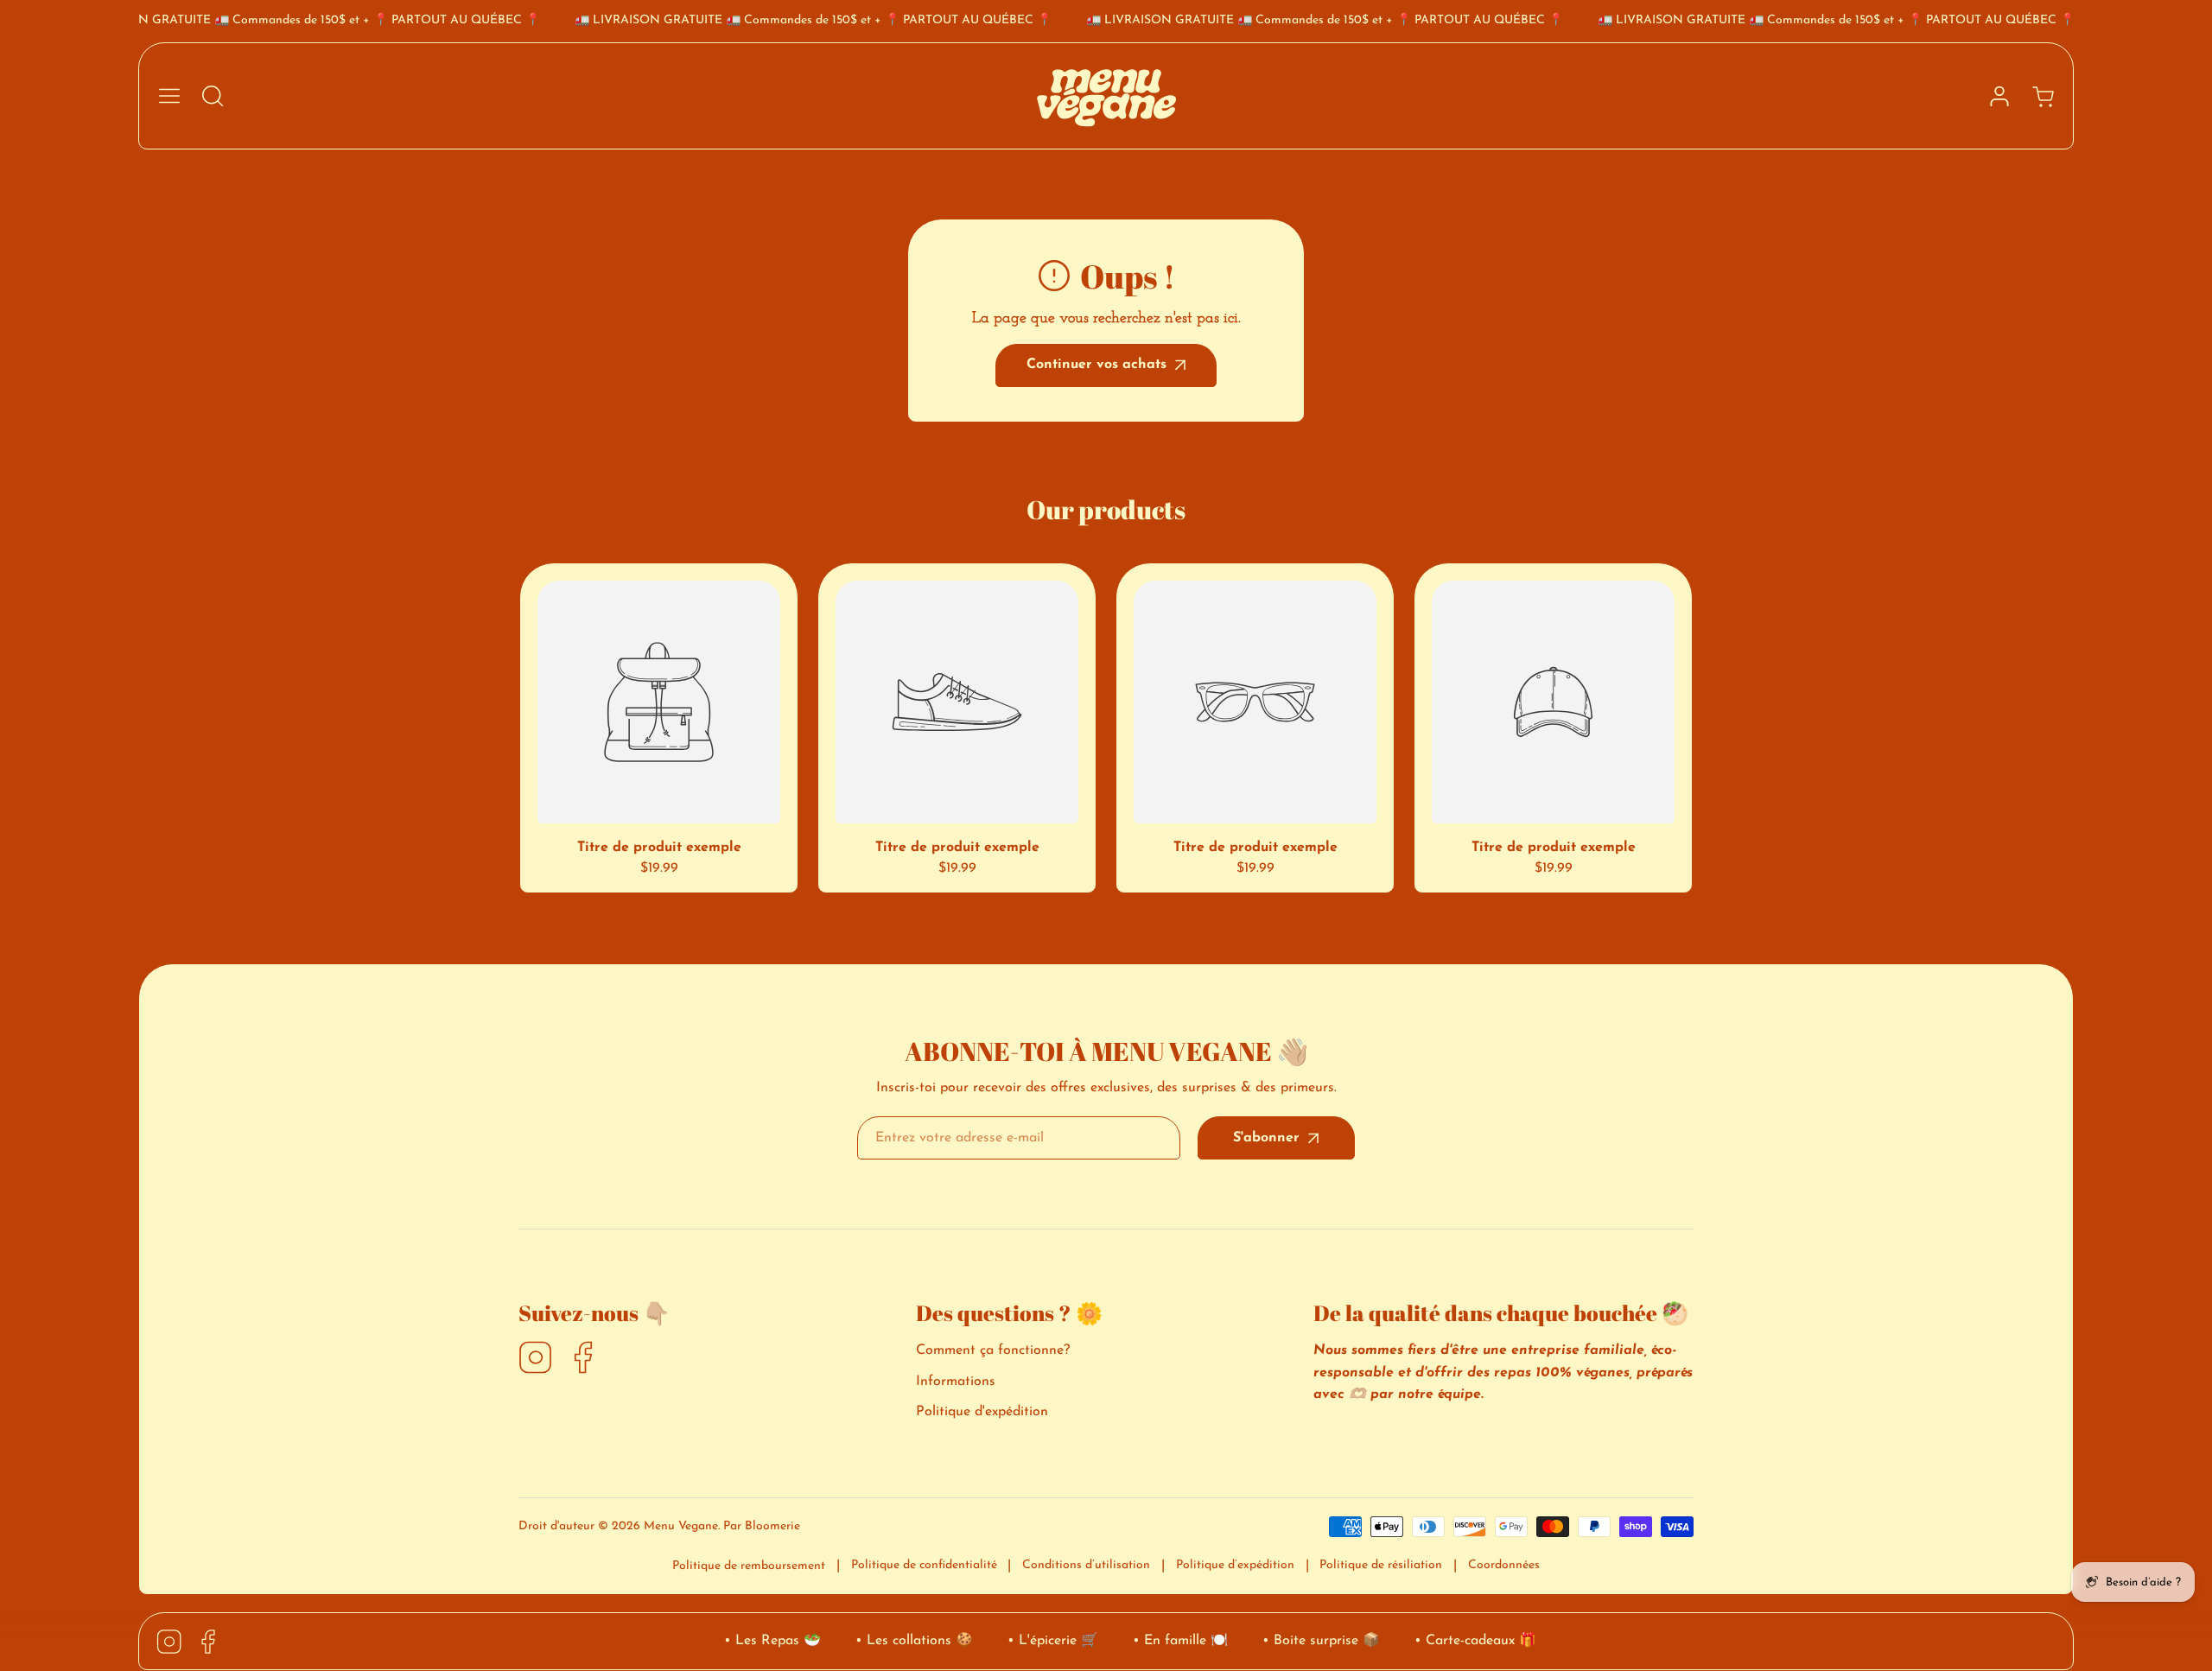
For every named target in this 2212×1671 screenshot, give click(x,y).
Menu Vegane (681, 1526)
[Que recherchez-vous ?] (213, 96)
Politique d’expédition (1235, 1565)
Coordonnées (1504, 1565)
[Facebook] (583, 1359)
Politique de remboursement (749, 1566)
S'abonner (1266, 1138)
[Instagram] (536, 1359)
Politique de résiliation (1381, 1565)
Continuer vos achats (1096, 365)
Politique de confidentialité (924, 1565)
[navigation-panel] (169, 96)
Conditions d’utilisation (1086, 1565)
